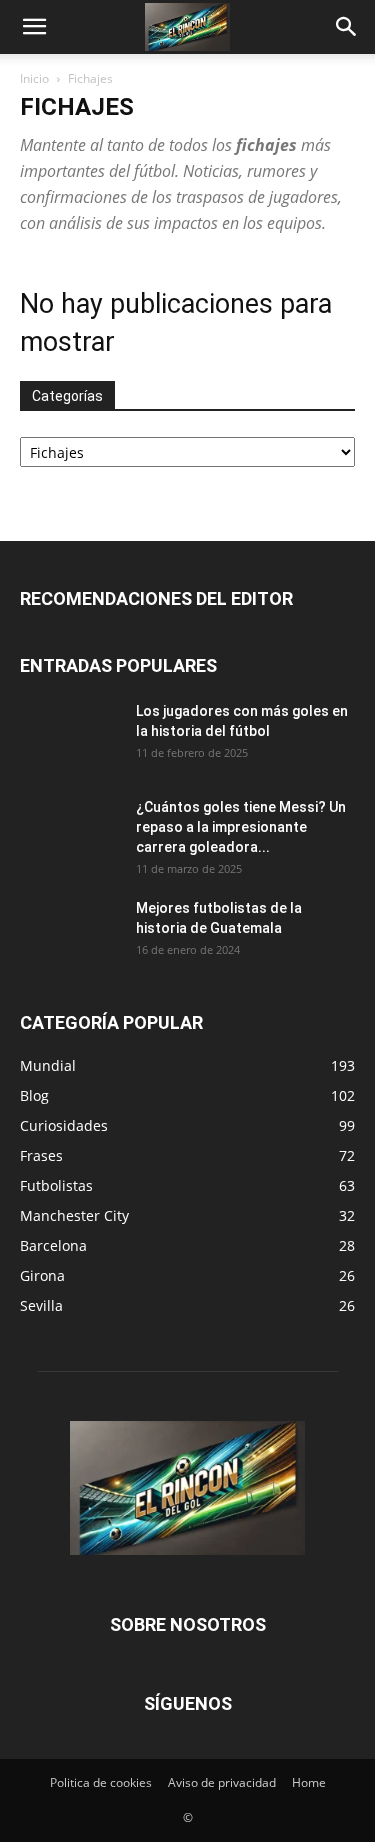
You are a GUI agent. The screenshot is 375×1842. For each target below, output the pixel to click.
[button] (34, 27)
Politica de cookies (101, 1782)
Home (309, 1782)
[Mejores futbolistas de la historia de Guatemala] (70, 933)
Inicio (34, 78)
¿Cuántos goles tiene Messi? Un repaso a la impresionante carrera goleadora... (241, 827)
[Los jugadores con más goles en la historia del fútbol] (70, 736)
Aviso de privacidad (222, 1782)
